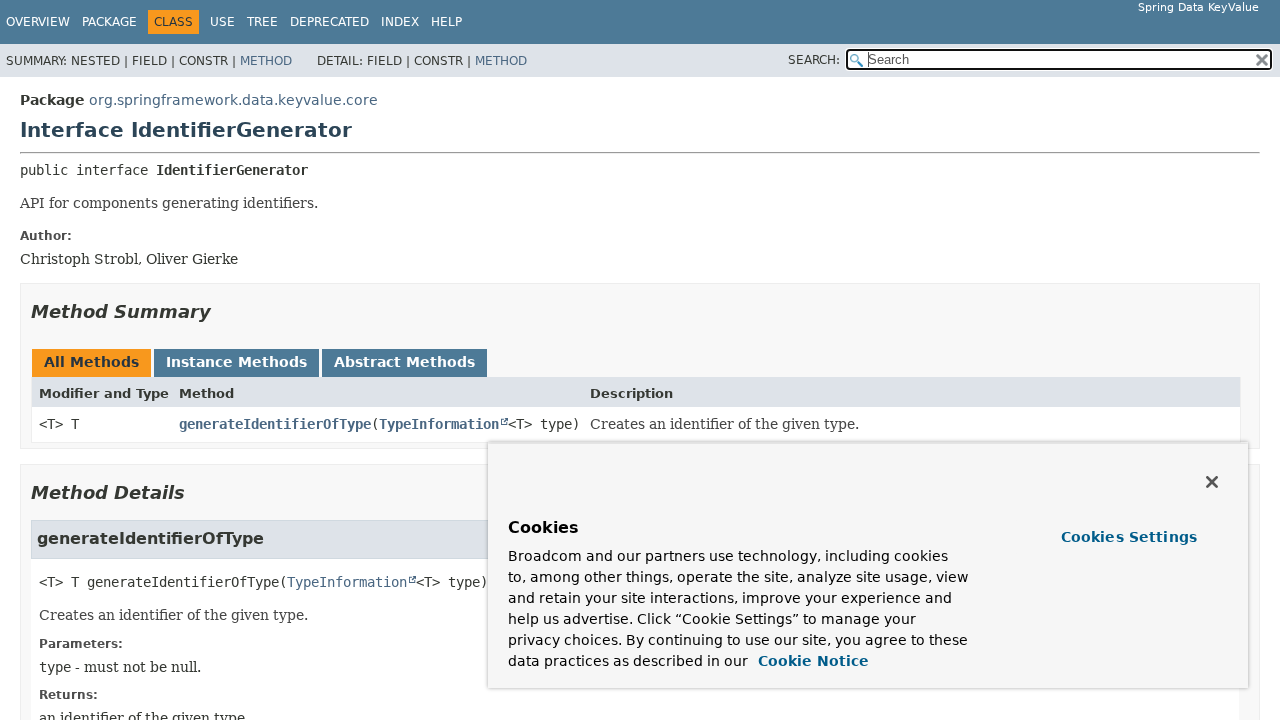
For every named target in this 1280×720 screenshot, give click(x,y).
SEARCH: (814, 60)
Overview (38, 22)
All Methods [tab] (91, 362)
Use (222, 22)
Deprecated (329, 22)
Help (446, 22)
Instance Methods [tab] (236, 362)
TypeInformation (439, 424)
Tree (262, 22)
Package (109, 22)
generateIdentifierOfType (275, 424)
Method (266, 61)
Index (400, 22)
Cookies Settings (1129, 537)
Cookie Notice (811, 661)
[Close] (1212, 482)
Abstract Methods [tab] (404, 362)
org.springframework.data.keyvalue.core (233, 100)
